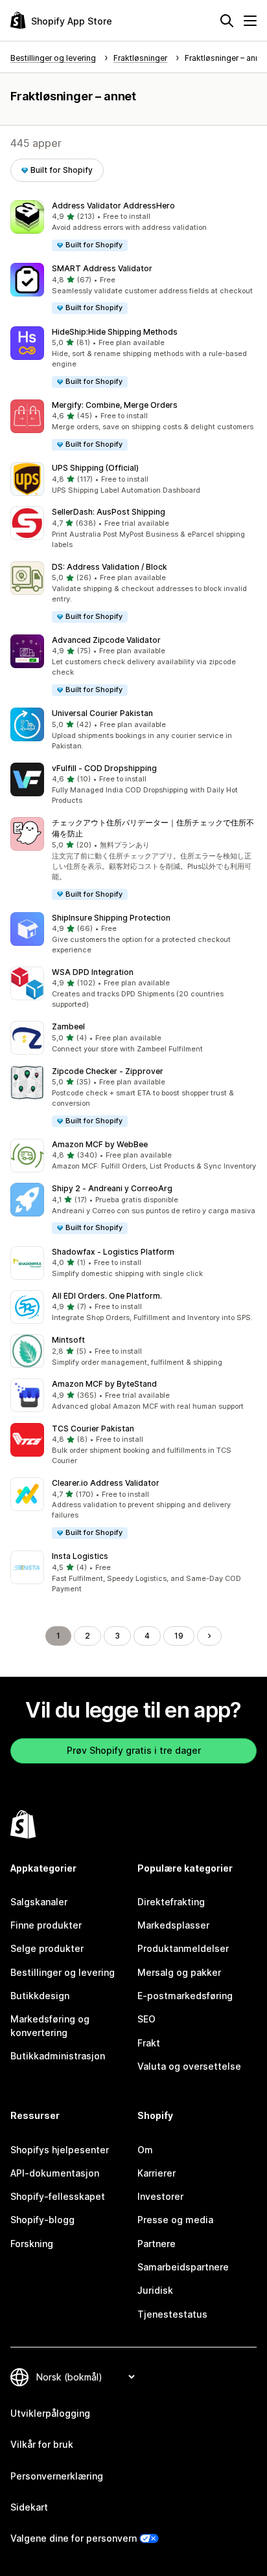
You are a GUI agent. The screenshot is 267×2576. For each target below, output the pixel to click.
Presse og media (175, 2220)
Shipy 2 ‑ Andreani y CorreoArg (112, 1188)
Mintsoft (68, 1340)
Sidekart (29, 2507)
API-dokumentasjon (55, 2173)
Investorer (160, 2196)
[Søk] (227, 21)
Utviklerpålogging (50, 2413)
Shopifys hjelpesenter (60, 2150)
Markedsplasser (173, 1925)
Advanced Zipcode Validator (106, 640)
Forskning (32, 2244)
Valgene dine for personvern (74, 2538)
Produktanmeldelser (183, 1948)
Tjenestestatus (172, 2314)
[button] (133, 226)
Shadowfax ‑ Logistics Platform (113, 1252)
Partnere (157, 2244)
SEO (146, 2019)
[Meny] (250, 21)
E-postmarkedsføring (185, 1996)
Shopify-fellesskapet (58, 2196)
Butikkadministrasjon (58, 2056)
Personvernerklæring (57, 2476)
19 (179, 1636)
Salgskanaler (39, 1902)
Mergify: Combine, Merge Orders (115, 405)
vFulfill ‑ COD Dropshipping (104, 768)
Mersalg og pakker (179, 1972)
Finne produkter (46, 1925)
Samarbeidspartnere (183, 2267)
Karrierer (157, 2173)
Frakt (149, 2043)
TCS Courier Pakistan (93, 1428)
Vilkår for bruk (42, 2444)
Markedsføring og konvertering (50, 2025)
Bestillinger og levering (63, 1972)
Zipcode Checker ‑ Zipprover (108, 1071)
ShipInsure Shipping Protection (111, 918)
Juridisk (155, 2290)
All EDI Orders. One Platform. (107, 1296)
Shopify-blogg (42, 2220)
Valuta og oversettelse (189, 2066)
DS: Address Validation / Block (110, 567)
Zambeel (68, 1026)
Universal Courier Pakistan (102, 713)
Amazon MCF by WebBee (100, 1144)
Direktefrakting (171, 1902)
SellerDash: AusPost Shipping (109, 512)
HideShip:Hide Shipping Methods (115, 332)
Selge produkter (47, 1948)
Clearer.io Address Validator (106, 1483)
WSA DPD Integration (93, 972)
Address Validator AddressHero (113, 206)
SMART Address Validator (102, 268)
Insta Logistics (80, 1556)
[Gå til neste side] (209, 1636)
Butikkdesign (40, 1996)
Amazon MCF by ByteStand (104, 1384)
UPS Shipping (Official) (95, 468)
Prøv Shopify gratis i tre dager (134, 1750)
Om (145, 2150)
